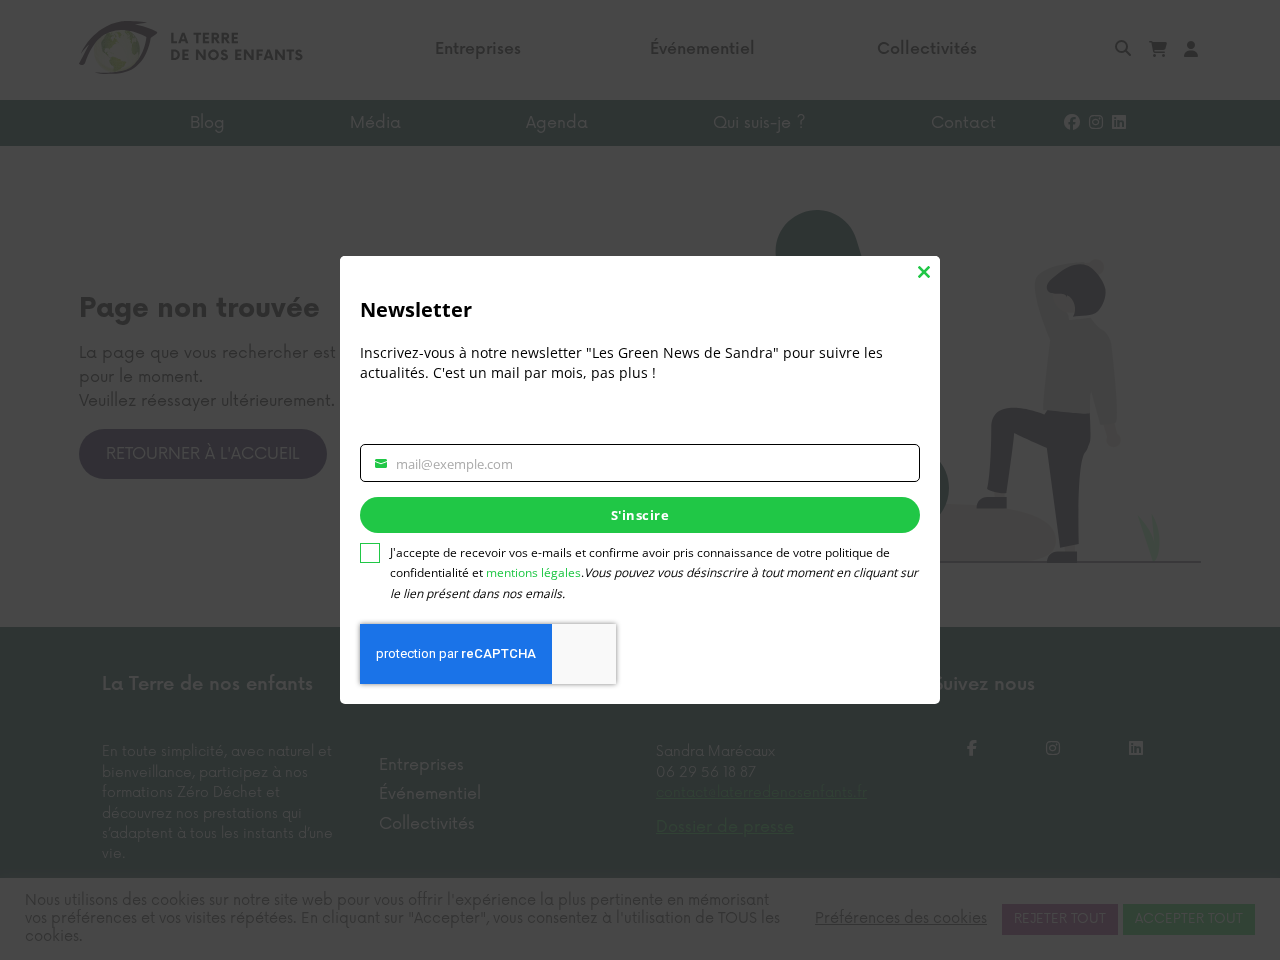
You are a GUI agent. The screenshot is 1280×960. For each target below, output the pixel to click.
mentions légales (533, 572)
